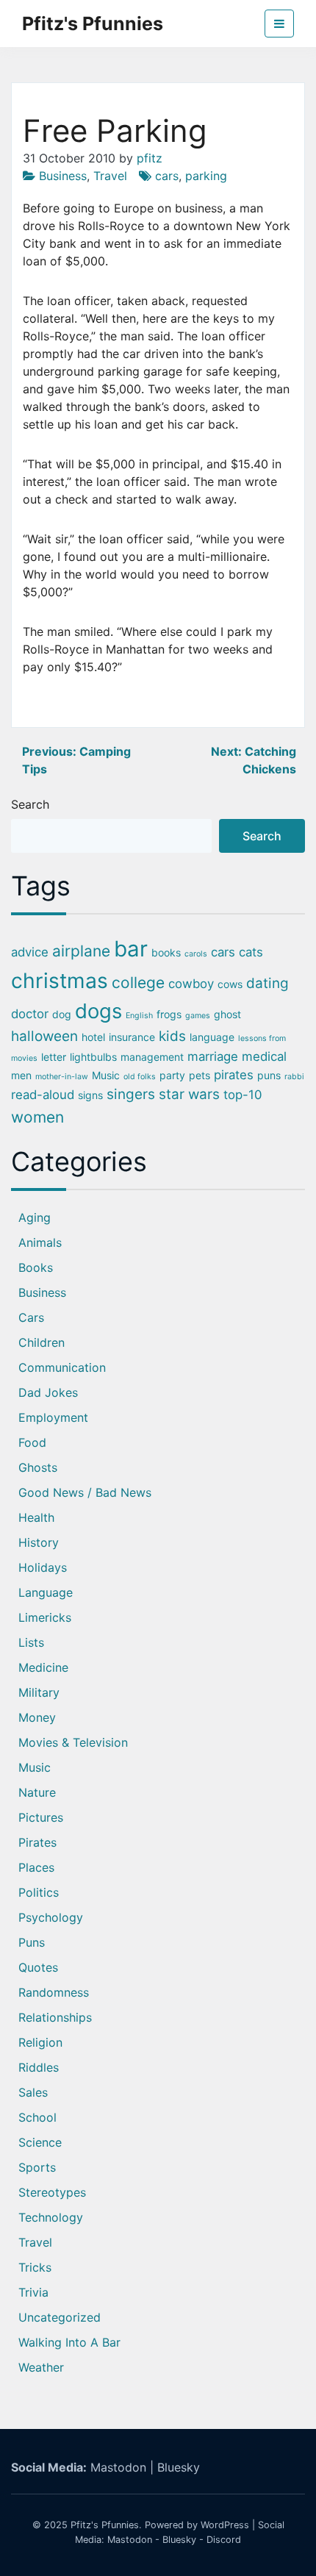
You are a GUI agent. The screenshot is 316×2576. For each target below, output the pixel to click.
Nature (37, 1792)
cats (251, 952)
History (39, 1542)
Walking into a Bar (69, 2342)
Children (42, 1342)
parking (206, 176)
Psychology (51, 1917)
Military (39, 1692)
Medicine (43, 1667)
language (212, 1037)
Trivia (33, 2292)
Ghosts (38, 1467)
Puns (32, 1942)
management (152, 1057)
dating (267, 983)
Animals (40, 1242)
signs (90, 1095)
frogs (169, 1014)
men (21, 1075)
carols (196, 954)
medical (264, 1056)
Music (106, 1075)
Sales (33, 2092)
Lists (31, 1642)
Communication (62, 1367)
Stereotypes (52, 2192)
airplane (81, 951)
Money (37, 1717)
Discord (224, 2540)
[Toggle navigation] (279, 24)
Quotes (38, 1967)
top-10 (243, 1095)
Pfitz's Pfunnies (93, 24)
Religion (40, 2042)
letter (54, 1057)
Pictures (41, 1817)
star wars (189, 1094)
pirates (234, 1075)
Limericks (45, 1617)
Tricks (35, 2267)
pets (200, 1075)
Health (36, 1517)
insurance (132, 1037)
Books (36, 1267)
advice (30, 952)
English (139, 1016)
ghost (227, 1014)
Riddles (39, 2067)
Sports (37, 2167)
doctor (30, 1014)
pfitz (150, 158)
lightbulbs (93, 1057)
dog (62, 1014)
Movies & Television (73, 1742)
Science (40, 2142)
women (37, 1117)
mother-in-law (62, 1077)
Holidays (43, 1567)
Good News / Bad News (85, 1492)
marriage (213, 1056)
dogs (98, 1011)
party (172, 1075)
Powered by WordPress (197, 2525)
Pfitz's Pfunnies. (106, 2525)
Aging (35, 1217)
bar (131, 949)
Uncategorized (60, 2317)
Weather (41, 2367)
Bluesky (179, 2467)
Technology (51, 2217)
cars (167, 176)
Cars (31, 1317)
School (37, 2117)
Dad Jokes (48, 1392)
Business (63, 176)
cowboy (191, 984)
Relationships (55, 2017)
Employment (53, 1417)
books (166, 952)
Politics (39, 1892)
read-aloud (43, 1095)
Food (32, 1442)
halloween (44, 1036)
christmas (60, 981)
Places (36, 1867)
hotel (93, 1037)
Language (46, 1592)
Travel (110, 176)
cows (230, 984)
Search (30, 804)
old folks (140, 1077)
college (138, 983)
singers (131, 1094)
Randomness (54, 1992)
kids (172, 1036)
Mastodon (118, 2467)
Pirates (37, 1842)
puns (269, 1075)
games (198, 1016)
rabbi (294, 1077)
